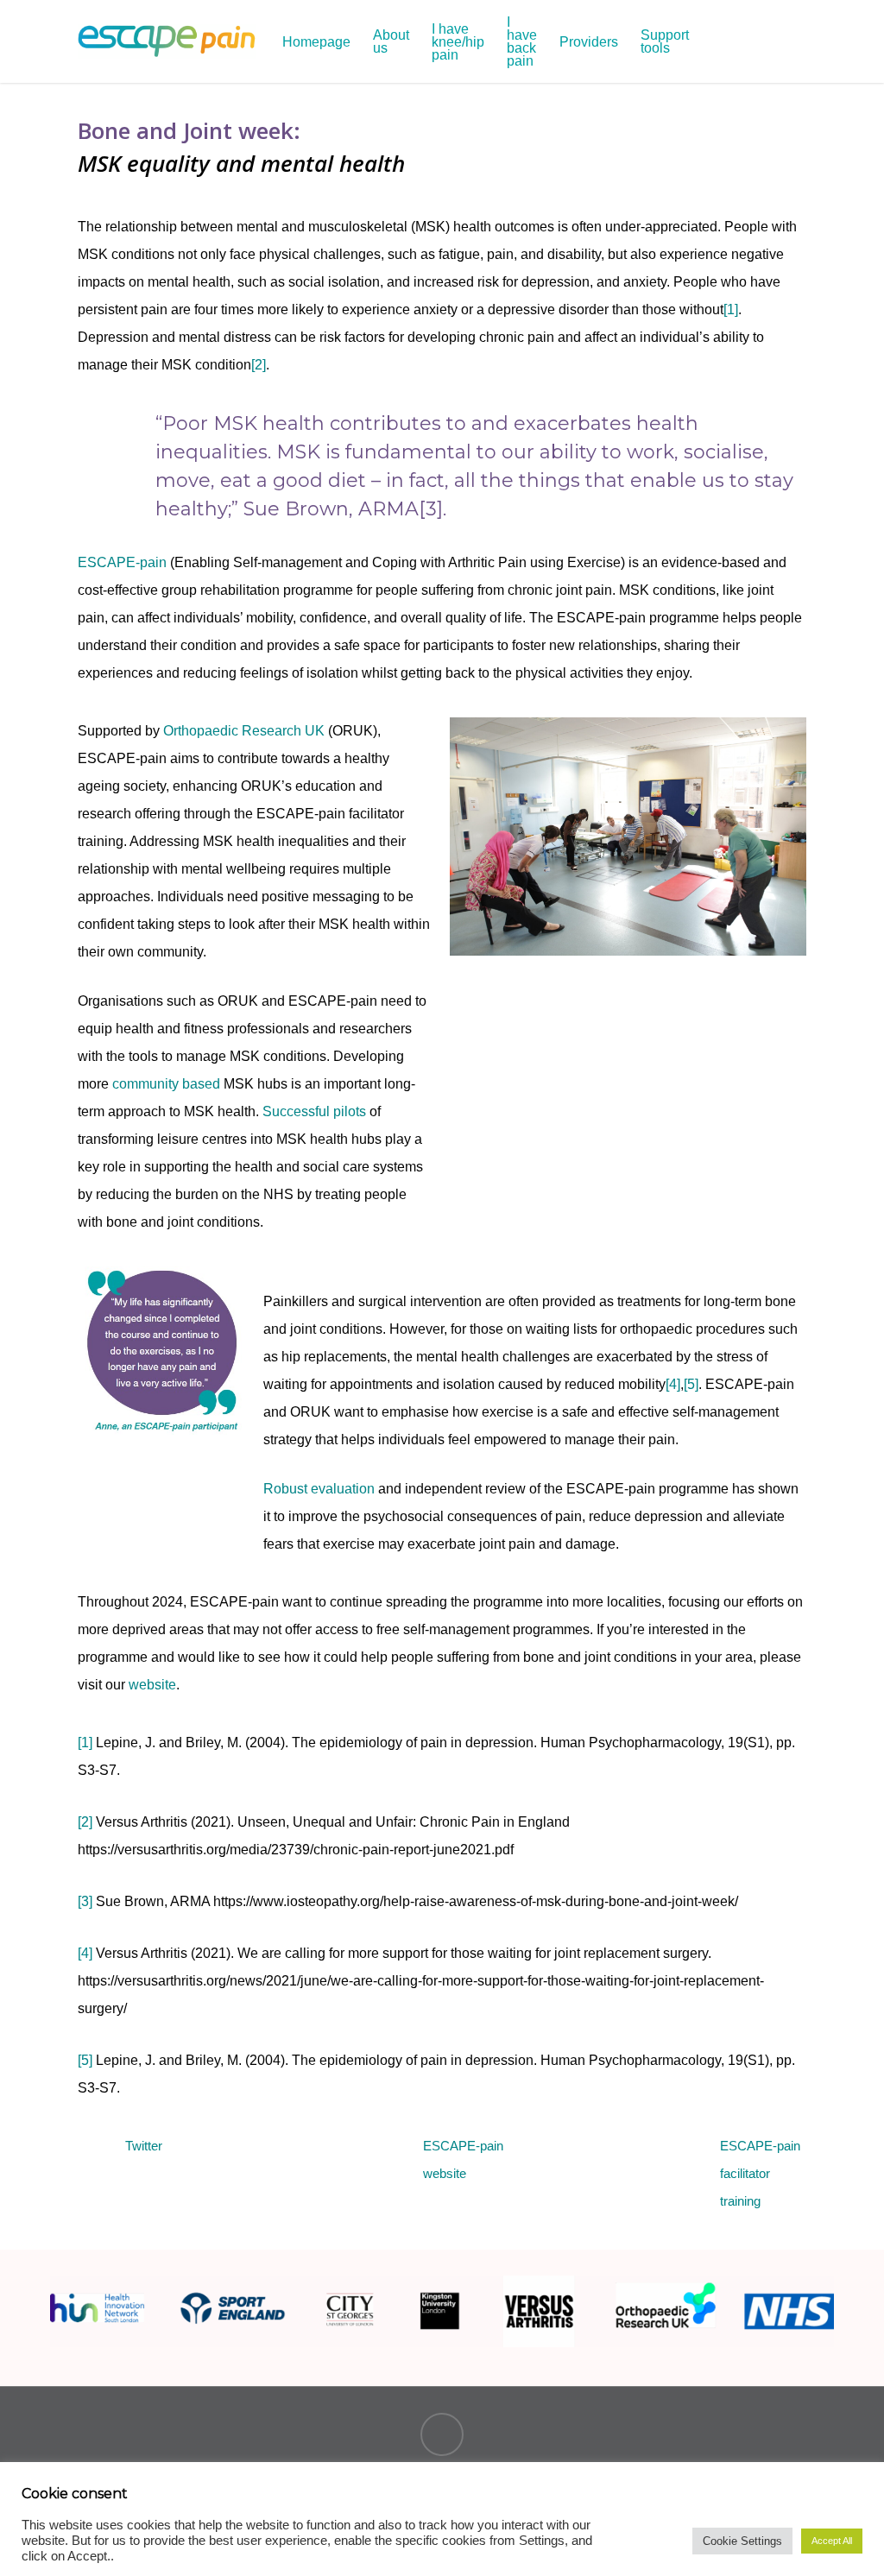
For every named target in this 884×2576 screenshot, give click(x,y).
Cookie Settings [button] (742, 2541)
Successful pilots (314, 1111)
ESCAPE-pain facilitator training (760, 2173)
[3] (85, 1901)
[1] (731, 309)
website (152, 1685)
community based (166, 1084)
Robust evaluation (319, 1489)
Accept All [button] (832, 2541)
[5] (691, 1384)
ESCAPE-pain (122, 562)
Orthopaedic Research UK (244, 731)
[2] (259, 365)
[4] (673, 1384)
